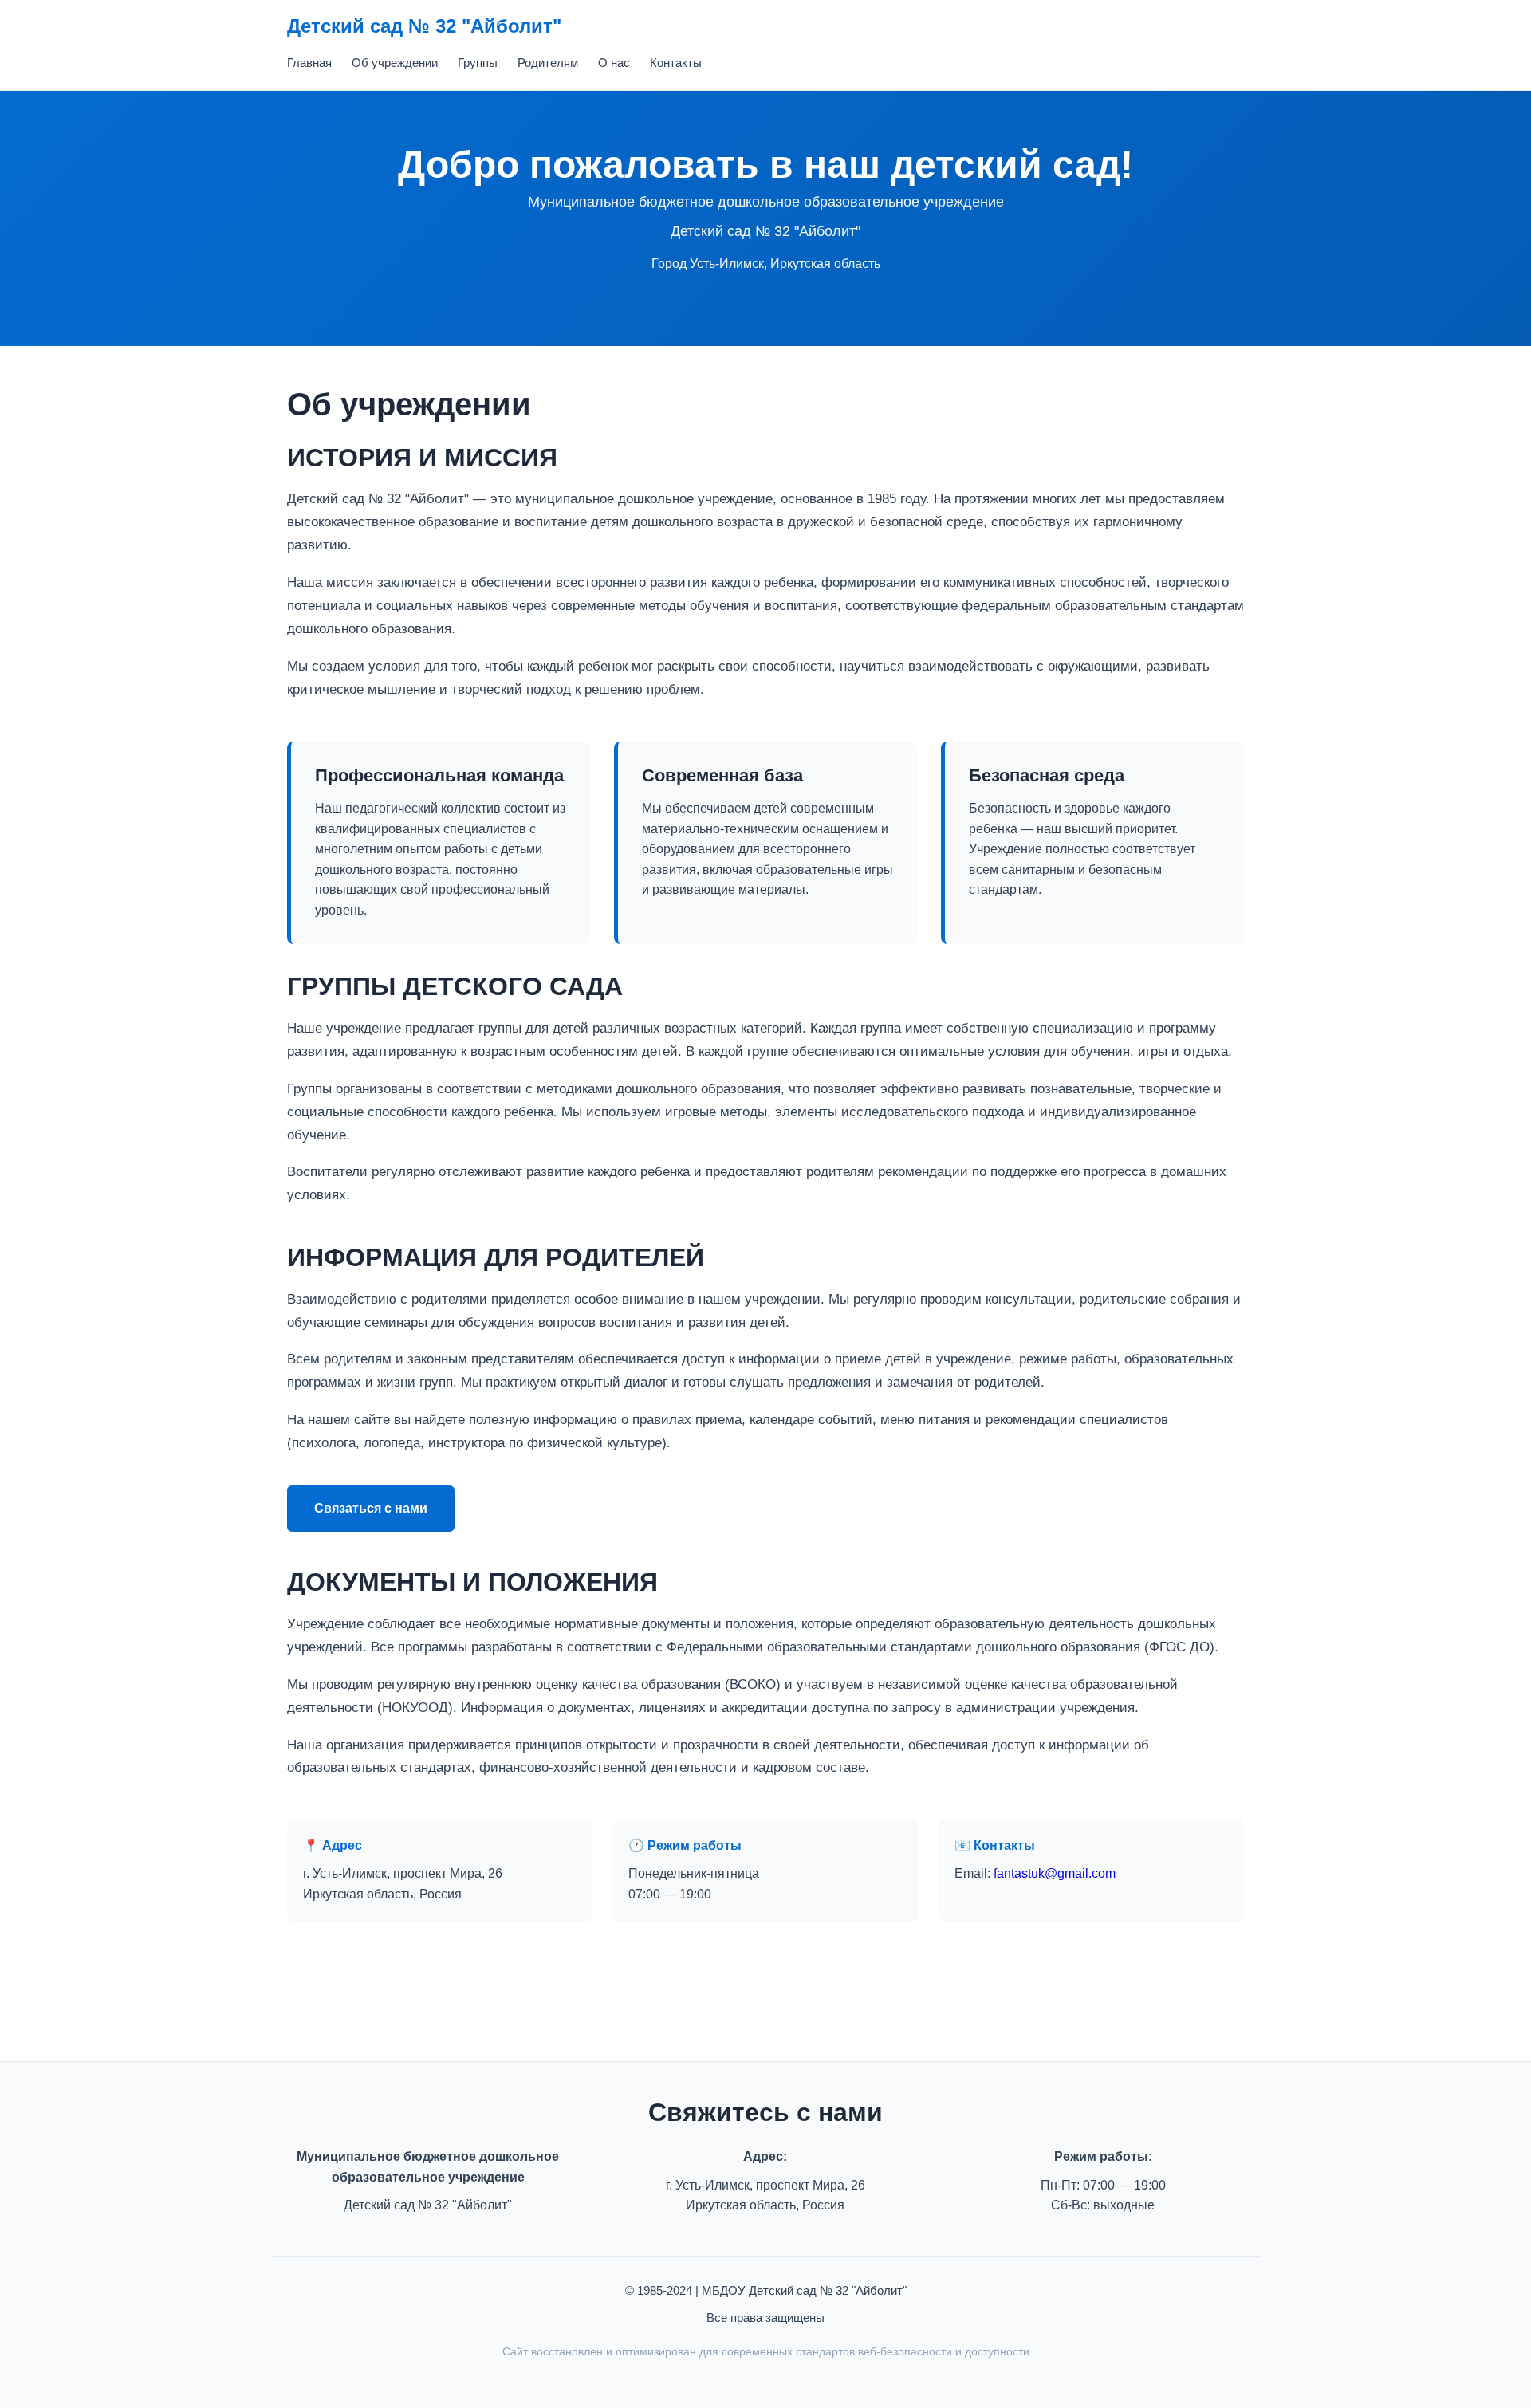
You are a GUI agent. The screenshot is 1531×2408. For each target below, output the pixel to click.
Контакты (676, 63)
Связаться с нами (371, 1508)
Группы (478, 63)
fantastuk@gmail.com (1055, 1873)
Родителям (548, 63)
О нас (614, 63)
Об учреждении (395, 63)
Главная (309, 63)
